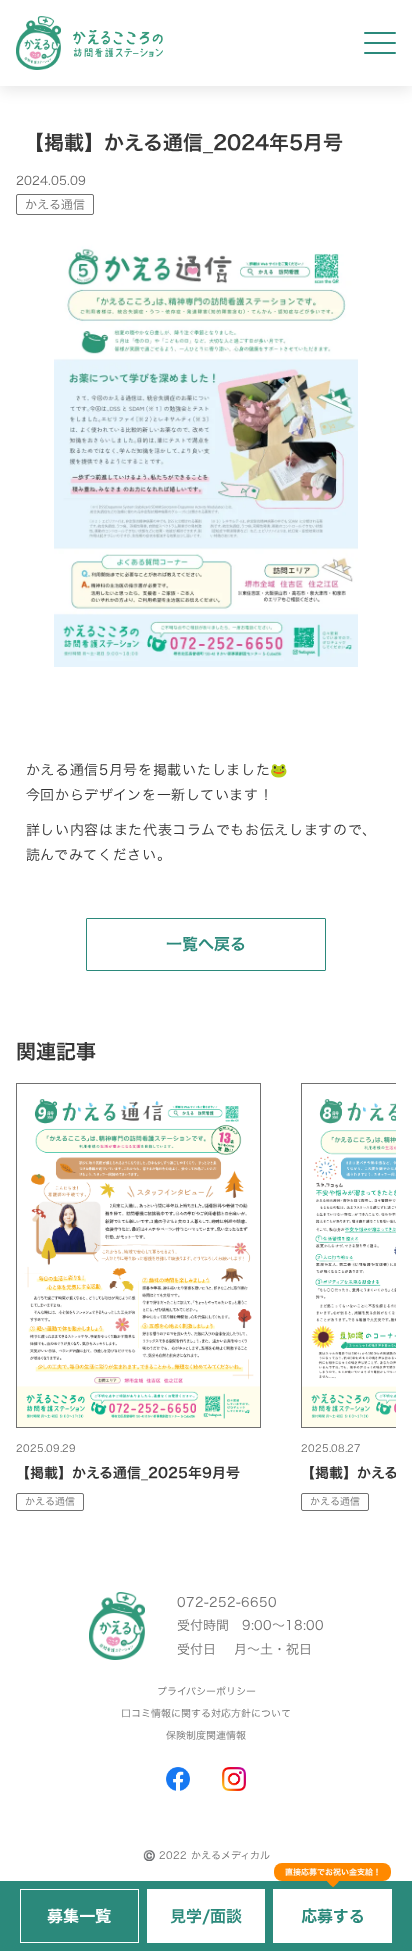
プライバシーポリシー (206, 1692)
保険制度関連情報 (206, 1736)
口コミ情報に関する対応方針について (206, 1714)
